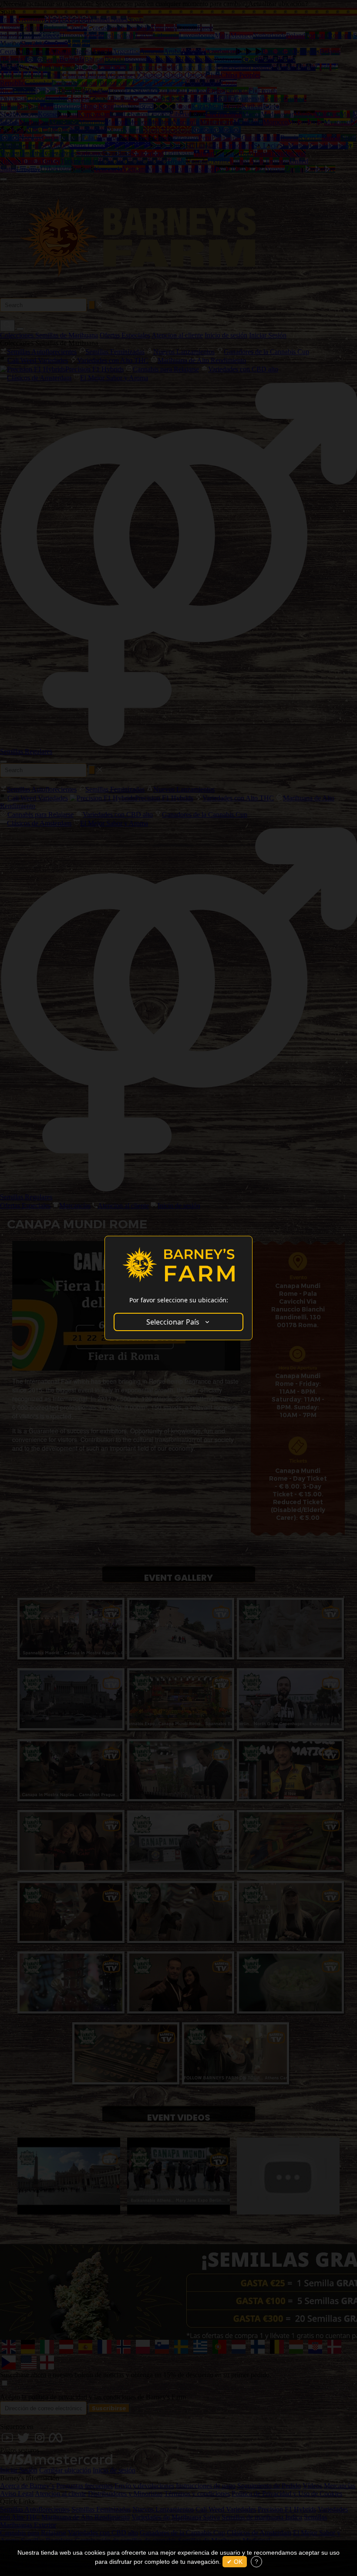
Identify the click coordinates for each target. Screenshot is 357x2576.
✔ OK (235, 2562)
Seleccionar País (173, 1322)
